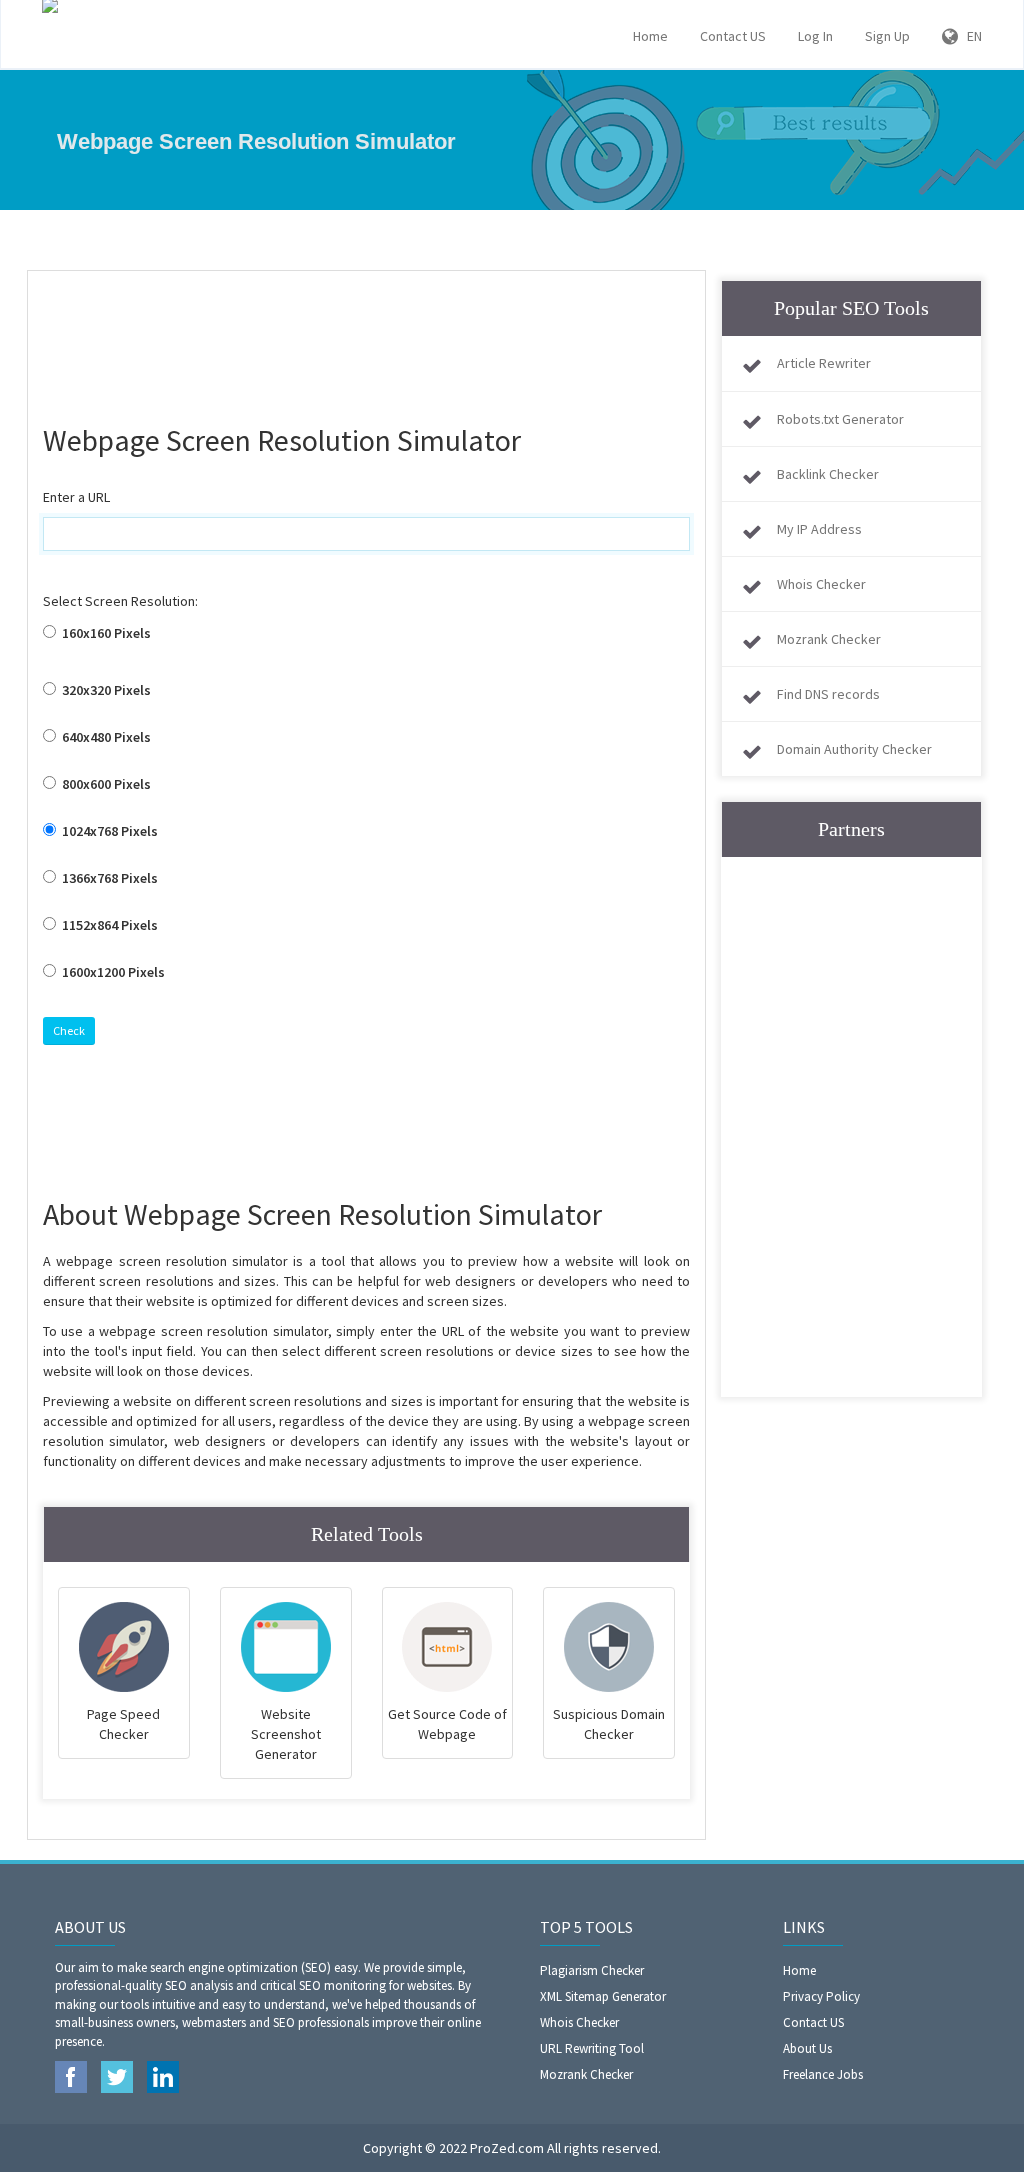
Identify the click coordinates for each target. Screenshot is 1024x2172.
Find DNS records (828, 694)
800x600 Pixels (105, 784)
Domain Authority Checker (854, 749)
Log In (815, 36)
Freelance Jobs (823, 2074)
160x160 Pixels (105, 633)
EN (970, 36)
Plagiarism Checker (592, 1970)
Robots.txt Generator (840, 419)
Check (69, 1030)
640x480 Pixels (105, 737)
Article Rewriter (824, 363)
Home (650, 36)
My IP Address (819, 529)
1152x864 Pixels (108, 925)
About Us (807, 2048)
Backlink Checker (828, 474)
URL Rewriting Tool (592, 2048)
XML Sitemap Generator (603, 1996)
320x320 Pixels (105, 690)
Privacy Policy (821, 1996)
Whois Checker (821, 584)
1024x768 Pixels (108, 831)
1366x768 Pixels (108, 878)
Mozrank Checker (829, 639)
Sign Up (887, 36)
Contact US (733, 36)
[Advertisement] (407, 336)
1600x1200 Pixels (112, 972)
